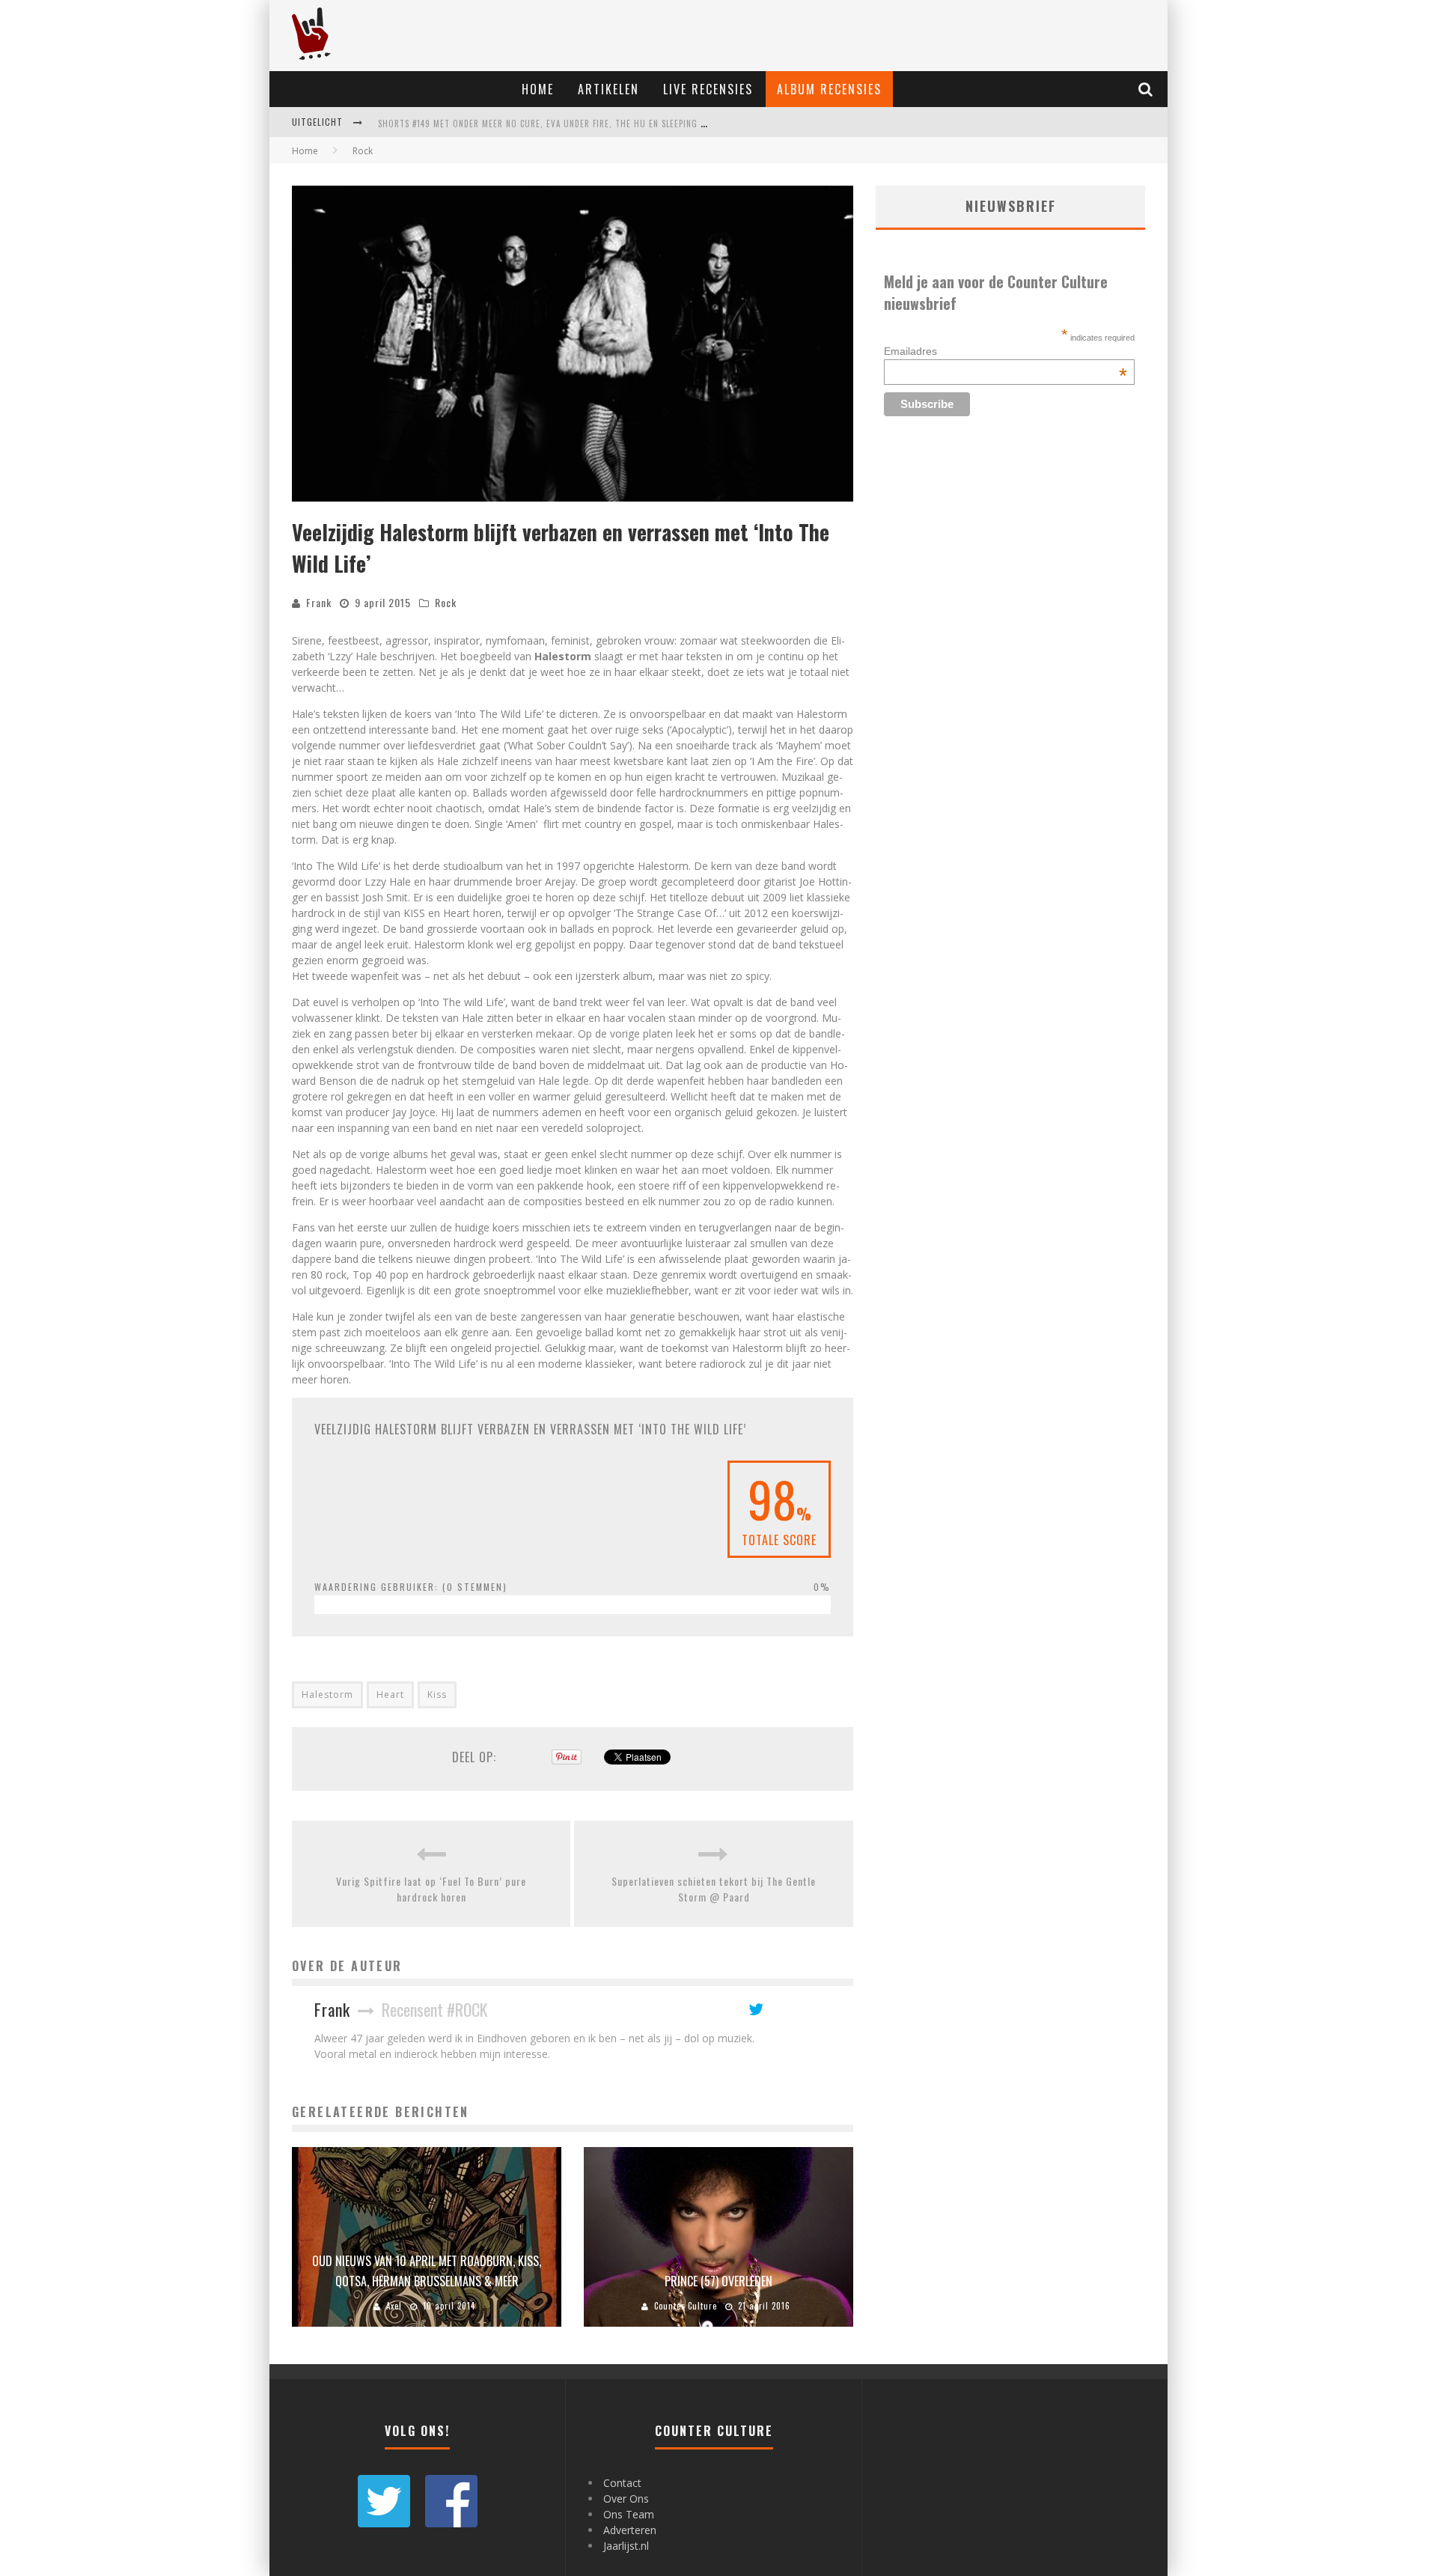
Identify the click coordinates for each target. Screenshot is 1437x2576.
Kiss (437, 1695)
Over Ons (626, 2499)
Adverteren (630, 2530)
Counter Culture (686, 2306)
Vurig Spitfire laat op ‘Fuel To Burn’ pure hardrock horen (431, 1889)
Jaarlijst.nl (626, 2546)
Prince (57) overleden (718, 2281)
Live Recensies (708, 89)
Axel (394, 2306)
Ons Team (629, 2514)
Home (538, 89)
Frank (319, 602)
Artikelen (608, 89)
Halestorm (327, 1695)
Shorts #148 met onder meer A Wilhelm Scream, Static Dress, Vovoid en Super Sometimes (572, 124)
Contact (622, 2483)
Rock (446, 602)
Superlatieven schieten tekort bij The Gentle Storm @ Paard (714, 1889)
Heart (390, 1695)
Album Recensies (829, 89)
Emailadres (1006, 351)
